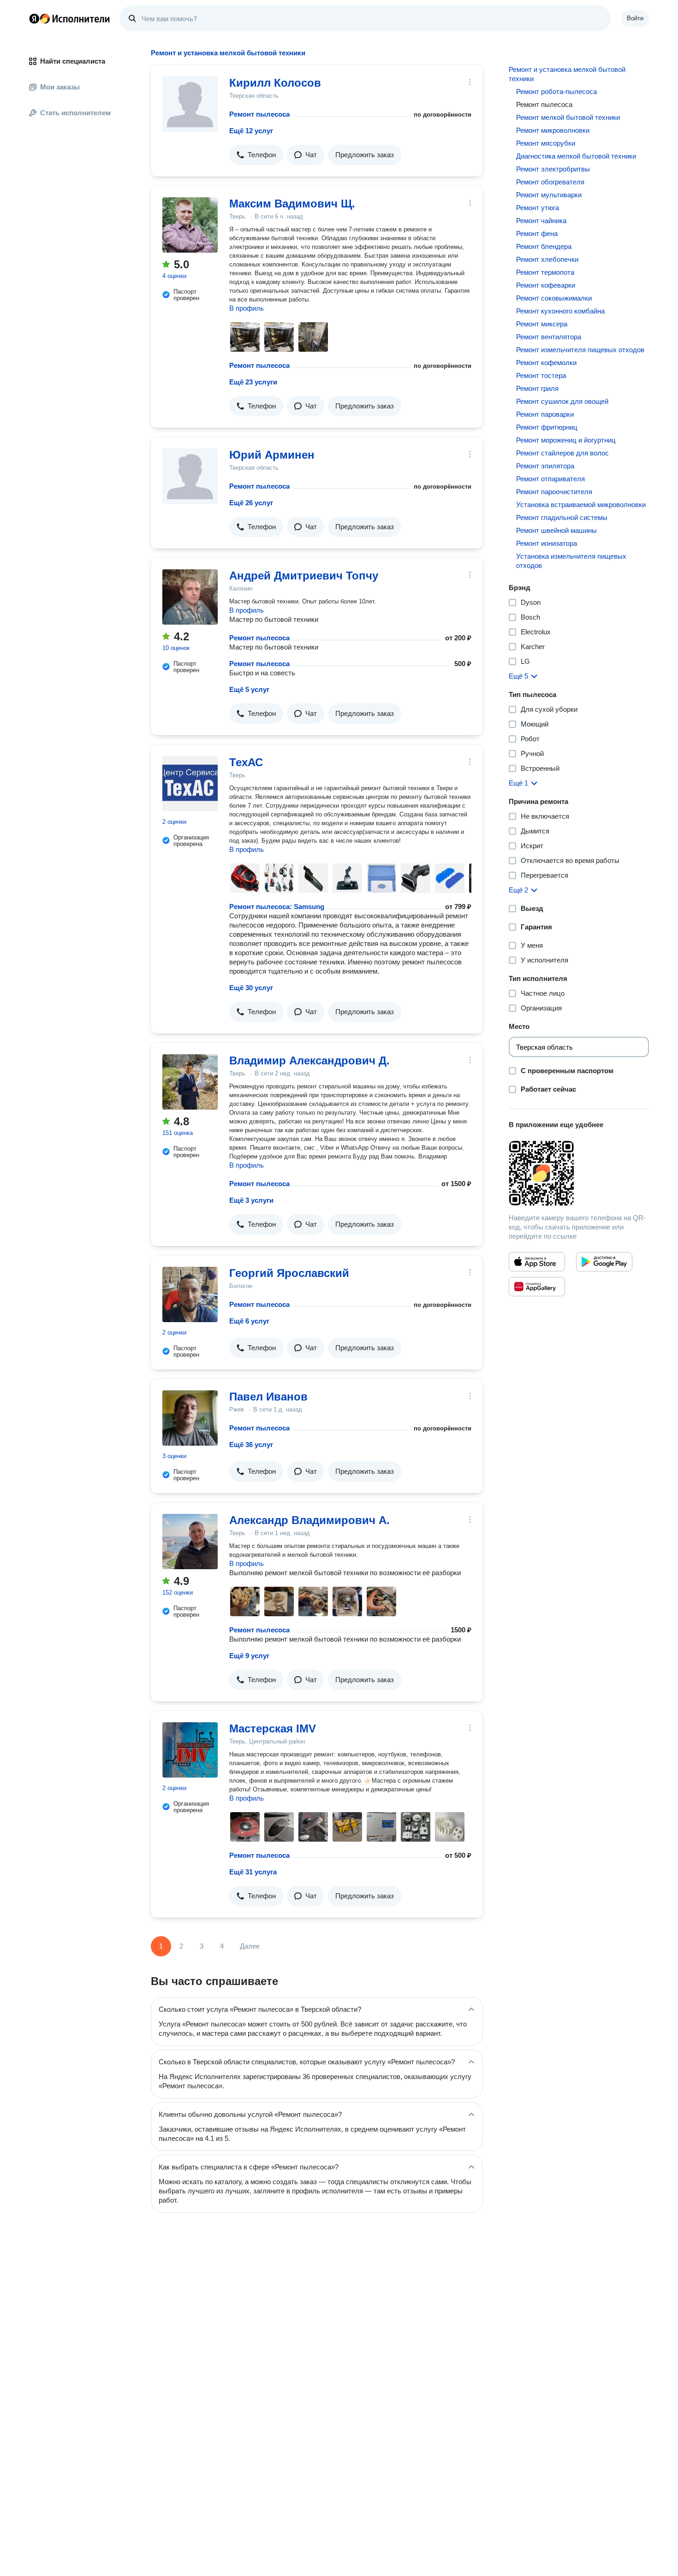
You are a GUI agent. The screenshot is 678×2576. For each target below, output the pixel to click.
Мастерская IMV (273, 1728)
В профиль (247, 308)
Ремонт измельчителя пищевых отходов (580, 350)
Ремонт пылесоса (259, 114)
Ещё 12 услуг (251, 131)
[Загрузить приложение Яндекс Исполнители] (579, 1173)
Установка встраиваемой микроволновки (581, 505)
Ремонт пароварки (545, 414)
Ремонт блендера (544, 246)
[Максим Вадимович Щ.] (190, 225)
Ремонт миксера (542, 324)
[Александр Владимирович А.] (190, 1542)
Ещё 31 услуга (253, 1872)
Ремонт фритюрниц (547, 427)
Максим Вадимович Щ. (292, 204)
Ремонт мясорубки (546, 143)
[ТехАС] (190, 784)
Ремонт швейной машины (556, 530)
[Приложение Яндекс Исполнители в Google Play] (604, 1262)
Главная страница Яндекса (34, 18)
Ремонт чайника (541, 221)
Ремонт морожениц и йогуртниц (566, 440)
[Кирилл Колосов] (190, 104)
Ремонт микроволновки (553, 130)
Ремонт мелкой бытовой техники (568, 117)
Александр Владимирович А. (309, 1520)
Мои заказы (60, 87)
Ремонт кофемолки (546, 363)
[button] (256, 155)
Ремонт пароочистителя (554, 492)
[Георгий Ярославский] (190, 1294)
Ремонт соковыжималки (554, 298)
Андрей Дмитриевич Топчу (304, 576)
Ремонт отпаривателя (550, 479)
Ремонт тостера (541, 375)
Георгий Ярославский (289, 1273)
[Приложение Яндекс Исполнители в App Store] (537, 1262)
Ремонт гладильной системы (562, 517)
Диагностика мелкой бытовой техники (576, 156)
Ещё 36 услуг (251, 1445)
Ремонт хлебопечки (547, 259)
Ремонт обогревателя (550, 182)
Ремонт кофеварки (546, 285)
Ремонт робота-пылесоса (556, 92)
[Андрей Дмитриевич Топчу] (190, 597)
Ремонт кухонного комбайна (560, 311)
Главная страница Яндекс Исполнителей (70, 18)
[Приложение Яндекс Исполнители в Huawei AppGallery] (537, 1287)
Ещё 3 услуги (251, 1200)
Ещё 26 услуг (251, 503)
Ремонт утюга (538, 208)
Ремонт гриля (537, 388)
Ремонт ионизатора (547, 543)
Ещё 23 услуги (253, 382)
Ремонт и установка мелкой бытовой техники (567, 74)
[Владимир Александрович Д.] (190, 1082)
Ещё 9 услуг (249, 1656)
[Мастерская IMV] (190, 1750)
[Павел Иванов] (190, 1418)
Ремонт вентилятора (549, 337)
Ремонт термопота (545, 272)
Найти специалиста (73, 61)
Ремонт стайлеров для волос (562, 453)
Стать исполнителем (75, 113)
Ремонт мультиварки (549, 195)
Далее (250, 1946)
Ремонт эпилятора (545, 466)
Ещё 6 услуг (249, 1321)
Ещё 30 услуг (251, 988)
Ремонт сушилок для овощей (562, 401)
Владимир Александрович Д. (309, 1061)
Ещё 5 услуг (249, 689)
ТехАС (246, 762)
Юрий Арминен (272, 455)
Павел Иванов (268, 1397)
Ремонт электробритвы (553, 169)
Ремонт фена (537, 233)
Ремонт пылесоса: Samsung (277, 907)
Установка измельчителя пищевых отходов (571, 561)
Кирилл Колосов (275, 83)
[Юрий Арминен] (190, 476)
